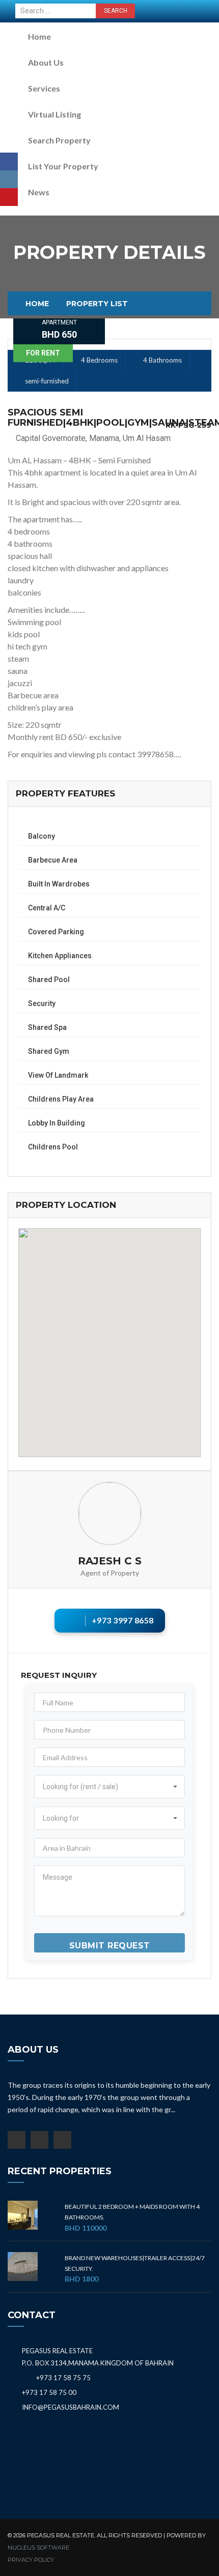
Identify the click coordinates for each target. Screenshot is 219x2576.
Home (39, 36)
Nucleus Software (38, 2548)
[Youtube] (9, 197)
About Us (46, 62)
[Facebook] (9, 161)
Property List (97, 304)
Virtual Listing (54, 114)
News (39, 192)
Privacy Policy (31, 2560)
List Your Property (63, 166)
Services (44, 88)
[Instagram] (9, 179)
